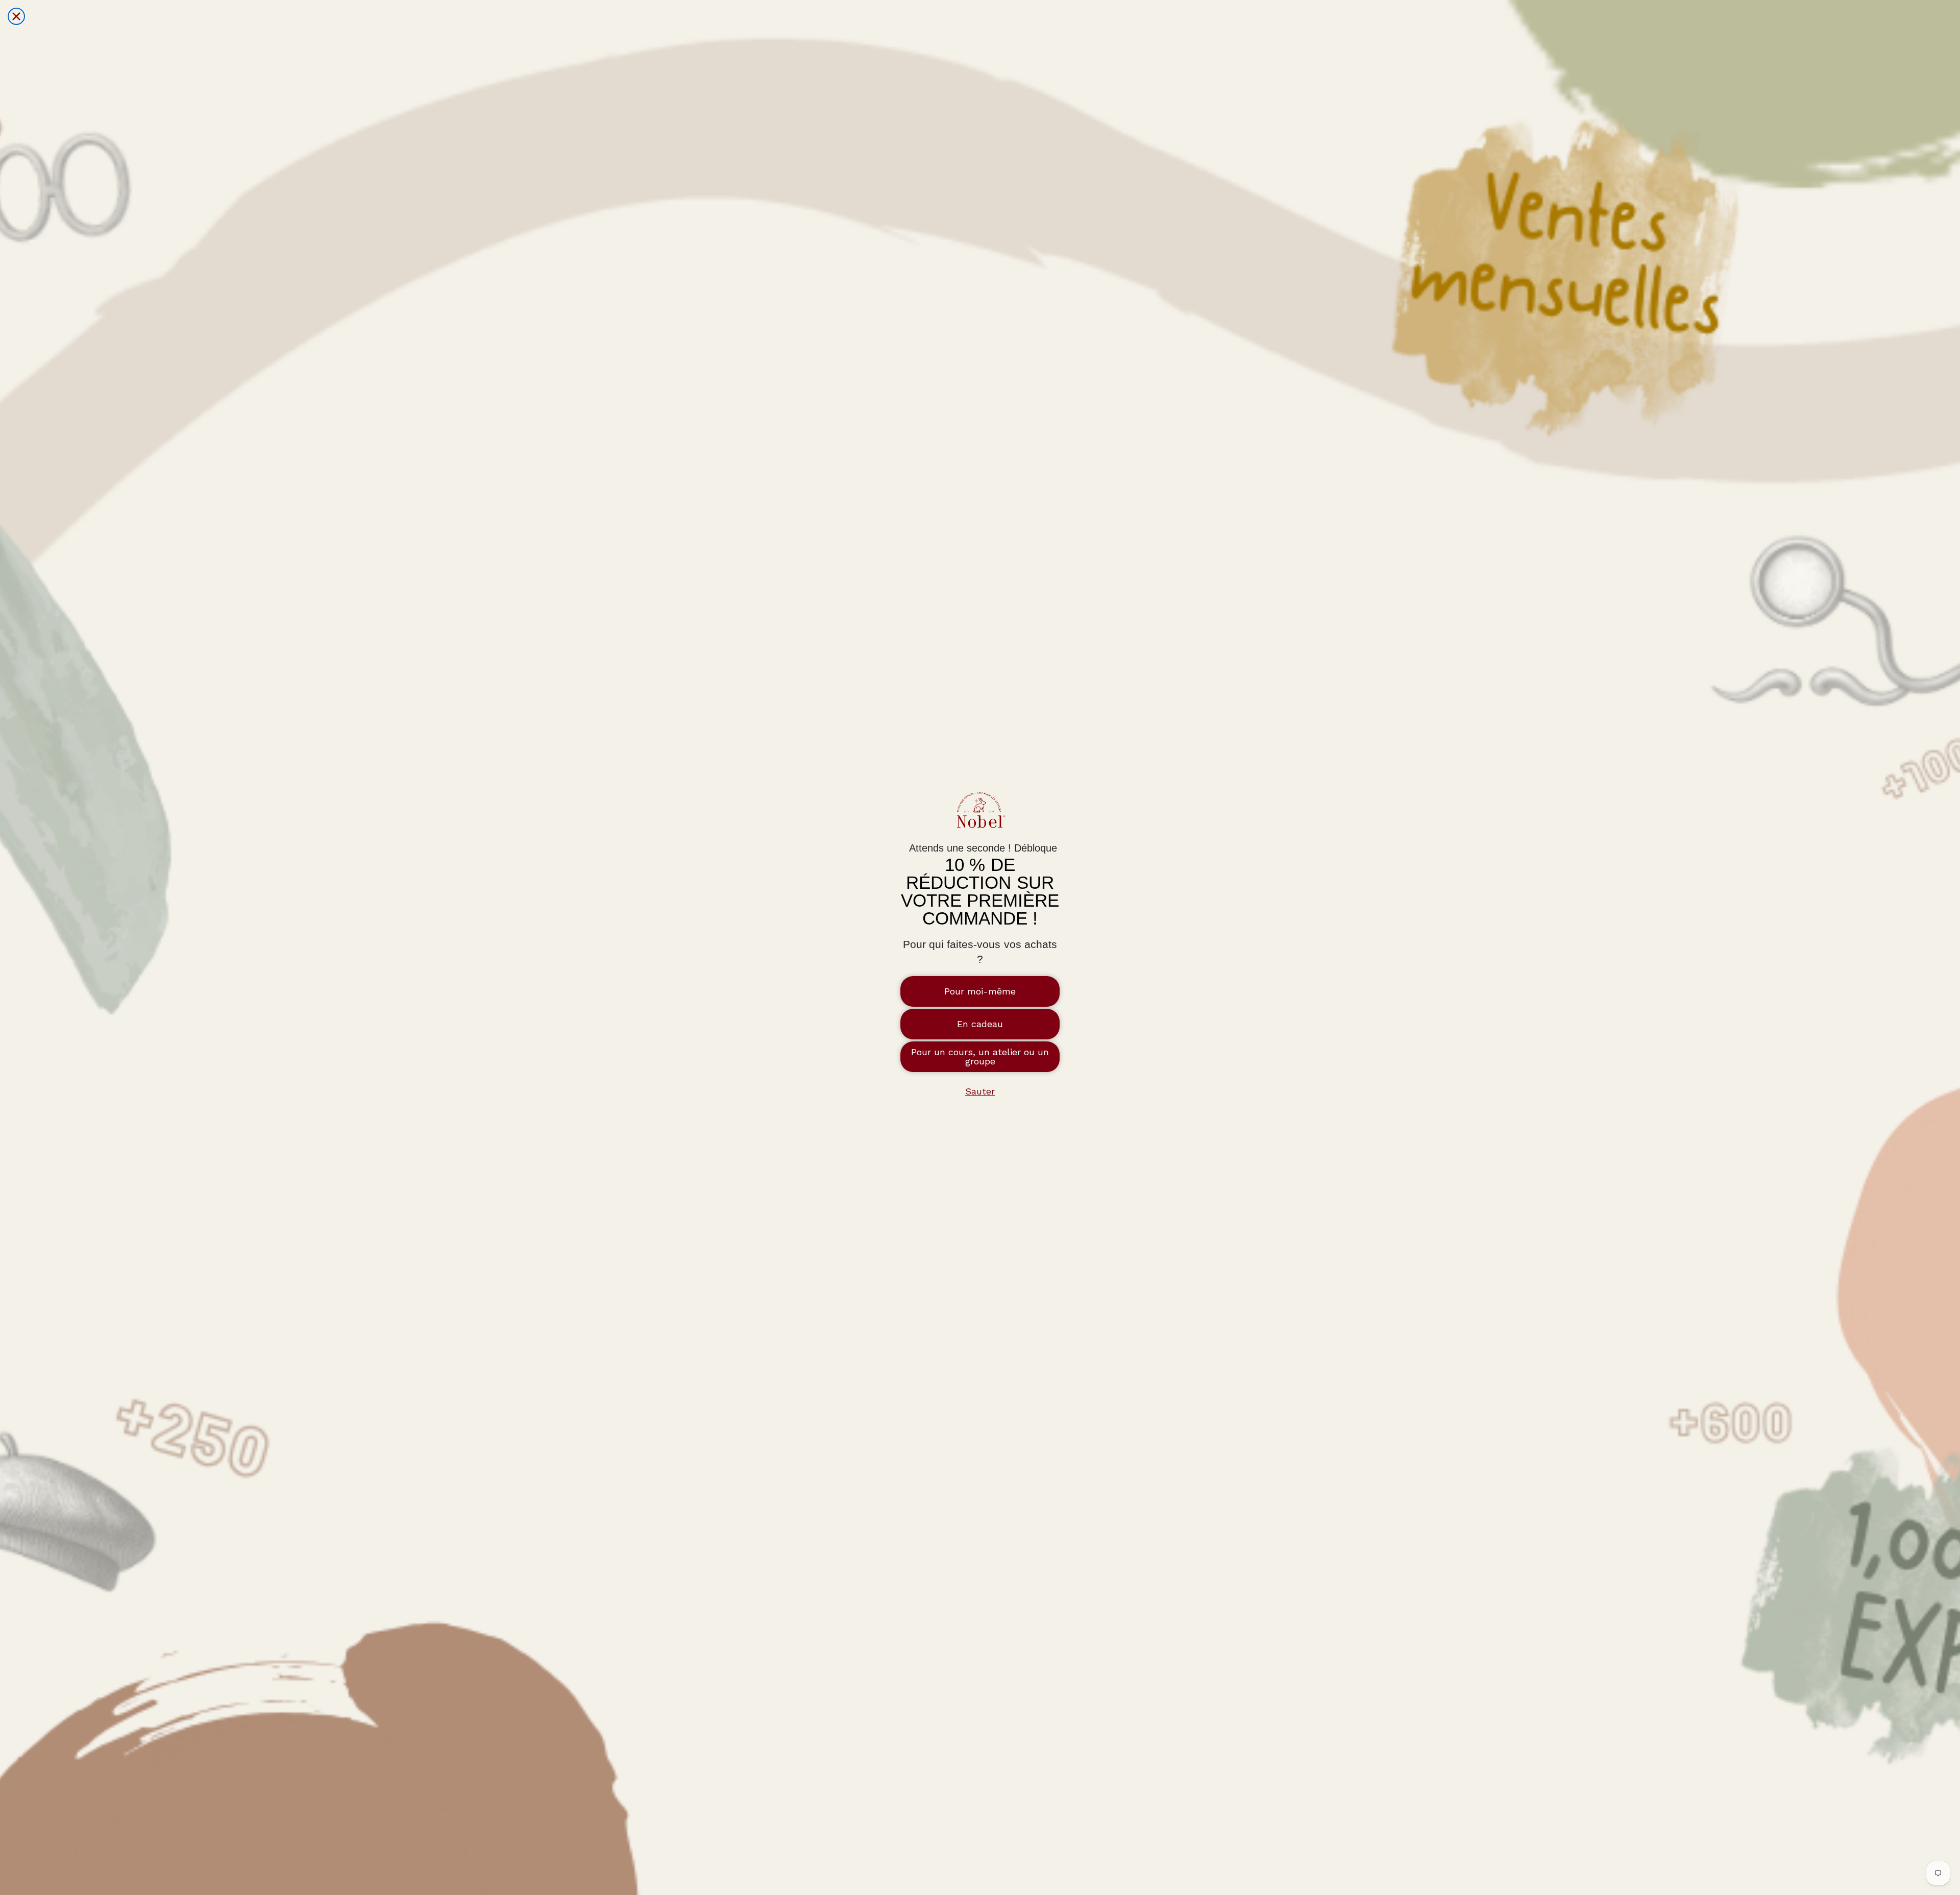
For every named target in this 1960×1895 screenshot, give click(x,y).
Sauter (980, 1091)
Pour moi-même (980, 991)
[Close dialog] (16, 16)
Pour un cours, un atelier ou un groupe (980, 1056)
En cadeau (980, 1024)
